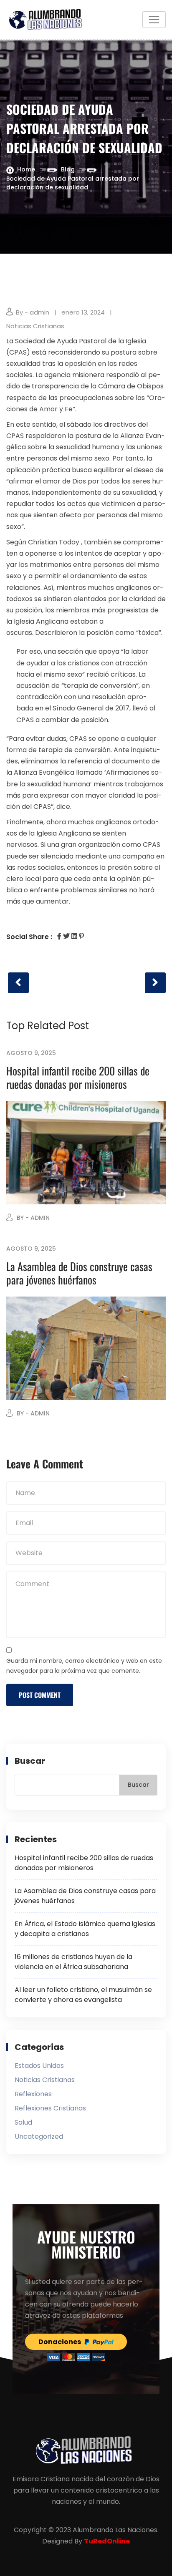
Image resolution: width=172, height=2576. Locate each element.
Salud (23, 2122)
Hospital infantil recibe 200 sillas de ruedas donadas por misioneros (78, 1077)
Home (26, 169)
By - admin (33, 312)
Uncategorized (39, 2137)
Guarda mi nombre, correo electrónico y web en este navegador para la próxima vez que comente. (84, 1666)
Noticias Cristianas (35, 326)
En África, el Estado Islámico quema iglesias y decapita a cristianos (85, 1929)
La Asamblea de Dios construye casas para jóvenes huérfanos (79, 1273)
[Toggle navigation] (154, 20)
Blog (68, 169)
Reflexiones (33, 2094)
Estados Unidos (39, 2066)
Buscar (30, 1761)
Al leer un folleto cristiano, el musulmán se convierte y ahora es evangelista (83, 1995)
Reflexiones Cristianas (50, 2108)
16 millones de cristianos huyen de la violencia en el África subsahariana (73, 1962)
